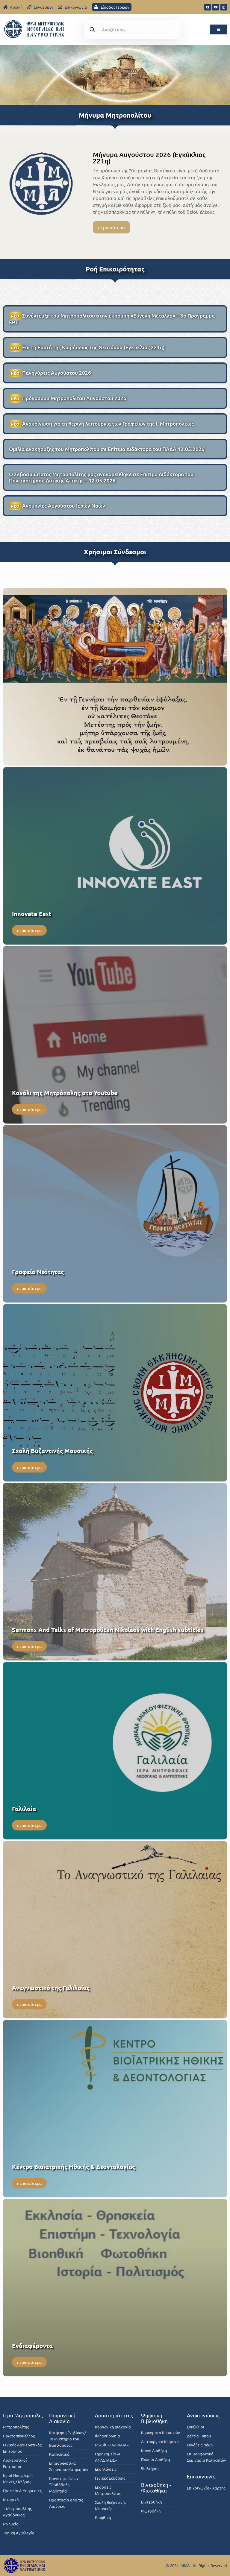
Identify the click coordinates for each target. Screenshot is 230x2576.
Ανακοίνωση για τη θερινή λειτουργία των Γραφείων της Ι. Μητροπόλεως (102, 424)
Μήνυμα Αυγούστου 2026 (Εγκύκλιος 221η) (149, 158)
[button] (219, 29)
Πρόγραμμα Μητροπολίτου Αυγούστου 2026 (69, 398)
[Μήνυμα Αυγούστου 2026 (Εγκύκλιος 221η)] (41, 183)
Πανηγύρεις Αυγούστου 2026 (51, 373)
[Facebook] (208, 7)
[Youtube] (216, 7)
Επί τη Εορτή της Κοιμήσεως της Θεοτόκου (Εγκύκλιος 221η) (88, 347)
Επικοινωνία (201, 2476)
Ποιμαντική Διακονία (62, 2418)
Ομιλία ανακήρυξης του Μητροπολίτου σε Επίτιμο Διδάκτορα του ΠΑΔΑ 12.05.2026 (107, 449)
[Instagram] (224, 7)
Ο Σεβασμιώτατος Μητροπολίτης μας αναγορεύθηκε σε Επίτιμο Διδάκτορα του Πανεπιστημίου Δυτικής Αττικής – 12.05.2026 (101, 477)
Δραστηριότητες (114, 2415)
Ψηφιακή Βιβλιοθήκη (154, 2418)
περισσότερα (111, 227)
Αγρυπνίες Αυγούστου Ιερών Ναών (58, 506)
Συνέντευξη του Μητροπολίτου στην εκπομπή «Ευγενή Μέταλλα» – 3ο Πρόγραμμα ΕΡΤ (112, 319)
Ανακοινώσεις (203, 2415)
